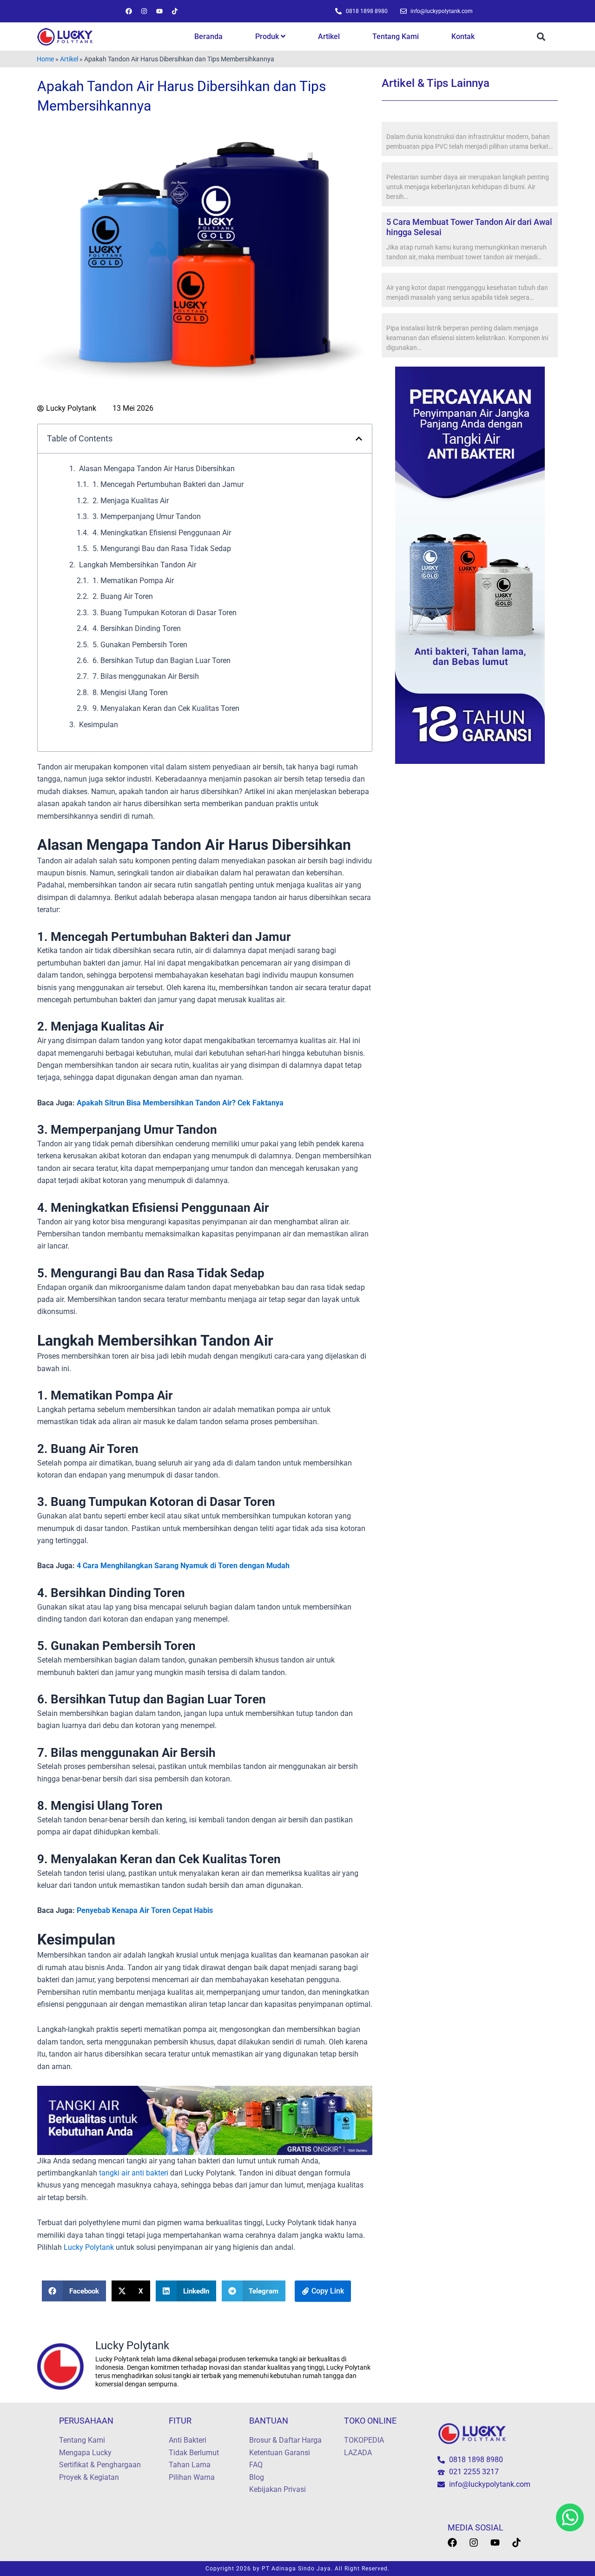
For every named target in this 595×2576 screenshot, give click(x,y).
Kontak (463, 36)
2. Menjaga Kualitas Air (131, 501)
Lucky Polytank (88, 2247)
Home (45, 59)
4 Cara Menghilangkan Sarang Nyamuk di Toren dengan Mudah (183, 1566)
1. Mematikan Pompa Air (133, 581)
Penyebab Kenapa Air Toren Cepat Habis (145, 1910)
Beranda (208, 36)
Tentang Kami (396, 36)
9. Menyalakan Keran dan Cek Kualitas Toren (166, 708)
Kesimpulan (99, 725)
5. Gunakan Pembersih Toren (140, 645)
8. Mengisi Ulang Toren (130, 693)
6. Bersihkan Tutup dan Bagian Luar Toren (162, 660)
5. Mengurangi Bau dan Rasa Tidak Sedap (162, 549)
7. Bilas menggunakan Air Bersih (146, 676)
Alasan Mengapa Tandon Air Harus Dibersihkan (157, 469)
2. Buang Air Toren (123, 596)
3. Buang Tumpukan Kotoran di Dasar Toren (165, 613)
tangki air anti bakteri (134, 2173)
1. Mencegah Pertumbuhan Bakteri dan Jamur (168, 484)
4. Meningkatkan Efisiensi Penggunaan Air (162, 533)
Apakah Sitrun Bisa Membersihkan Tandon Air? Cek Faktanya (180, 1103)
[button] (541, 37)
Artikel (329, 36)
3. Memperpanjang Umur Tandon (147, 516)
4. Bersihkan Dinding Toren (137, 628)
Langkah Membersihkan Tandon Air (138, 565)
